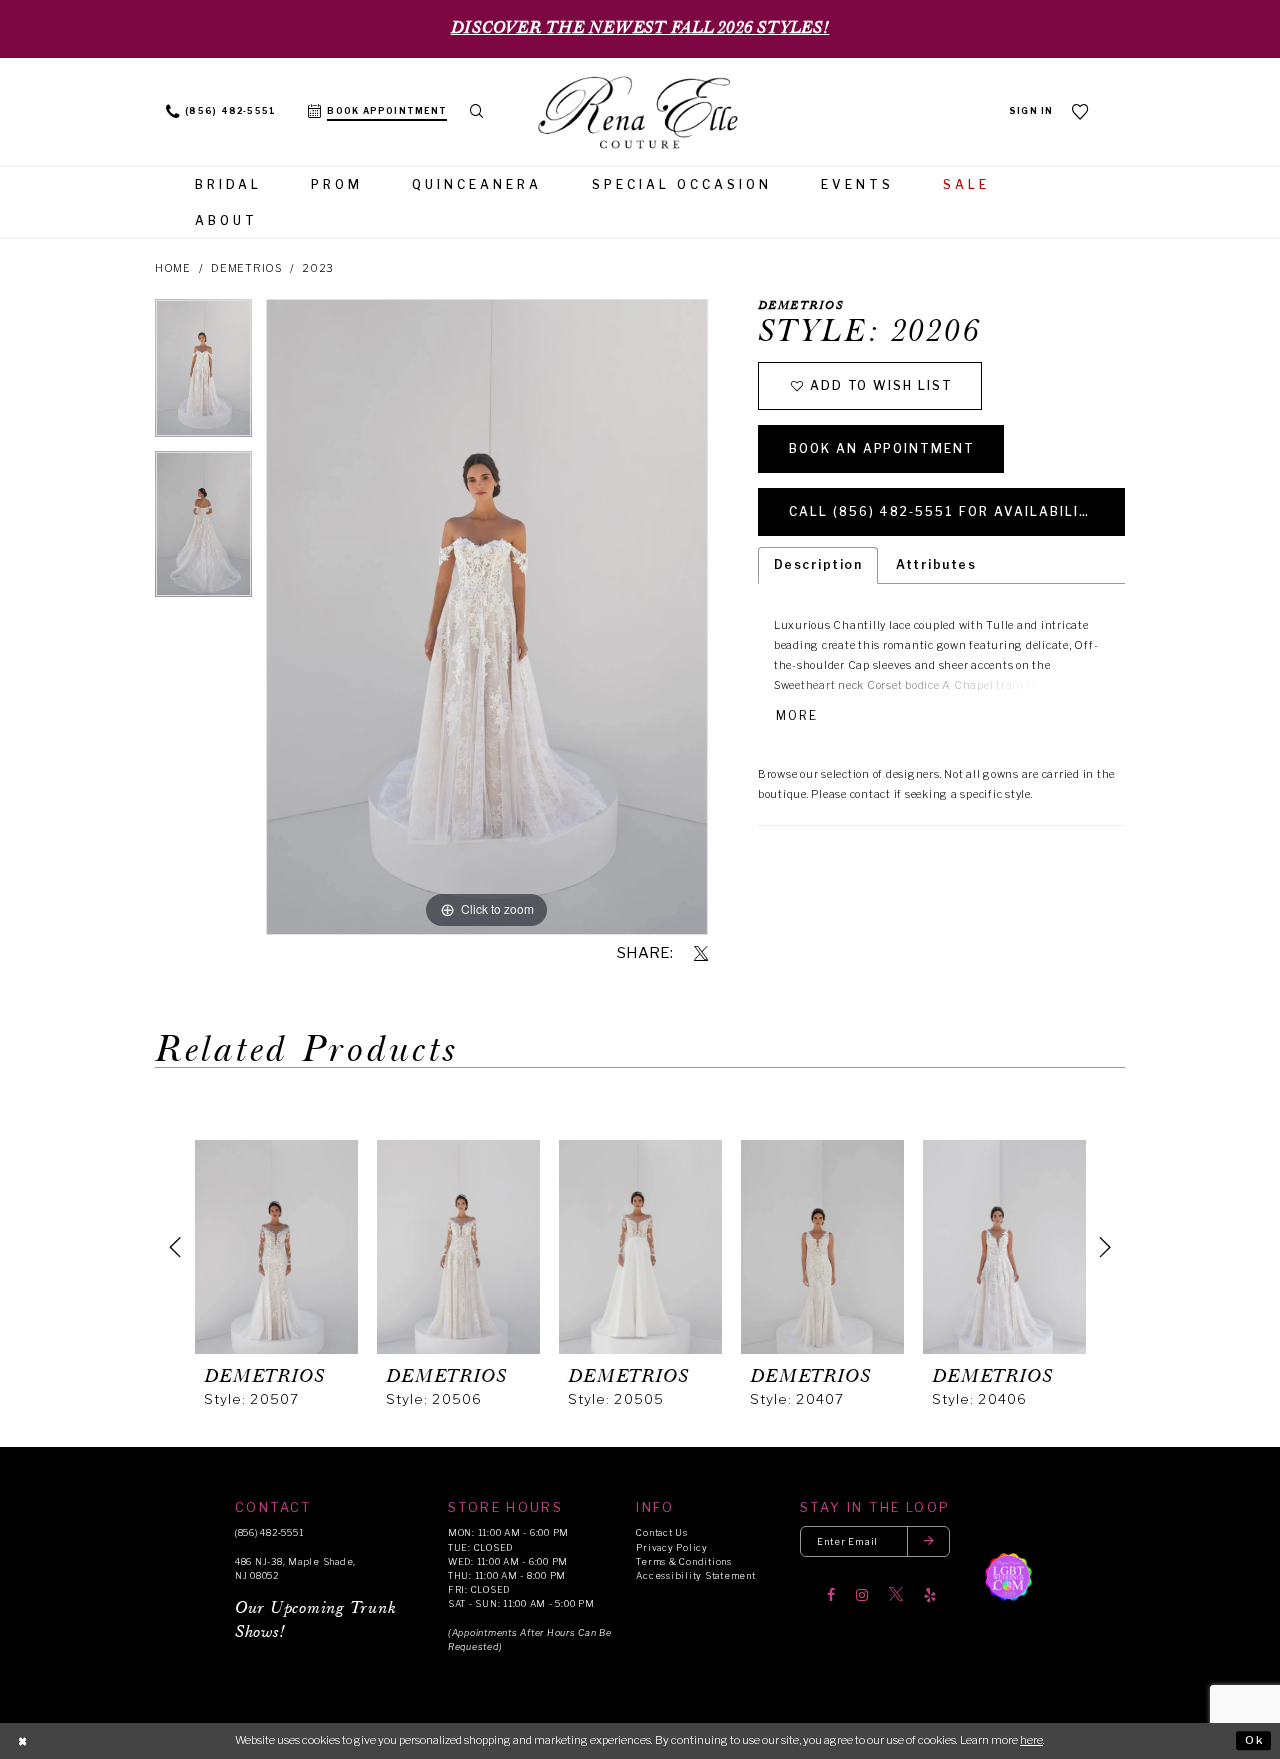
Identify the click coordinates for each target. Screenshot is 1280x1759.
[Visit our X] (896, 1595)
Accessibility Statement (695, 1575)
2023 (318, 268)
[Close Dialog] (22, 1741)
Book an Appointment (882, 448)
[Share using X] (701, 954)
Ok (1254, 1740)
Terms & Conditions (683, 1561)
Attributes (936, 564)
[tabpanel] (203, 375)
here (1031, 1740)
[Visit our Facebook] (831, 1595)
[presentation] (276, 1247)
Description (818, 564)
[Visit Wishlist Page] (1081, 111)
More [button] (797, 716)
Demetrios (246, 268)
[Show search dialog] (476, 112)
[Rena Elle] (640, 114)
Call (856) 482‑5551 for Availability (945, 511)
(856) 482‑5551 (269, 1532)
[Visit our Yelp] (930, 1595)
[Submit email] (929, 1541)
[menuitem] (221, 112)
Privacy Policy (671, 1547)
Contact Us (661, 1532)
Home (173, 268)
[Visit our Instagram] (862, 1595)
